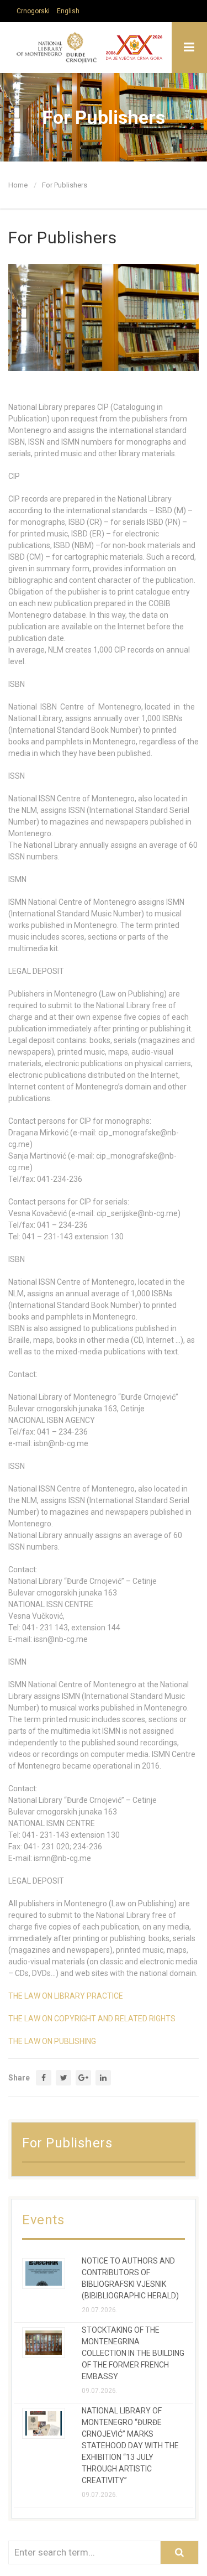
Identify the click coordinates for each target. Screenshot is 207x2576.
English (68, 11)
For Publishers (65, 185)
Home (18, 185)
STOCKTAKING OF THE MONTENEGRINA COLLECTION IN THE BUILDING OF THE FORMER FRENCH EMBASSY (133, 2353)
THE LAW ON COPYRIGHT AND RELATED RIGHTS (92, 2019)
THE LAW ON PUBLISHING (52, 2041)
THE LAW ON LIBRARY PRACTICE (66, 1996)
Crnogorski (33, 11)
